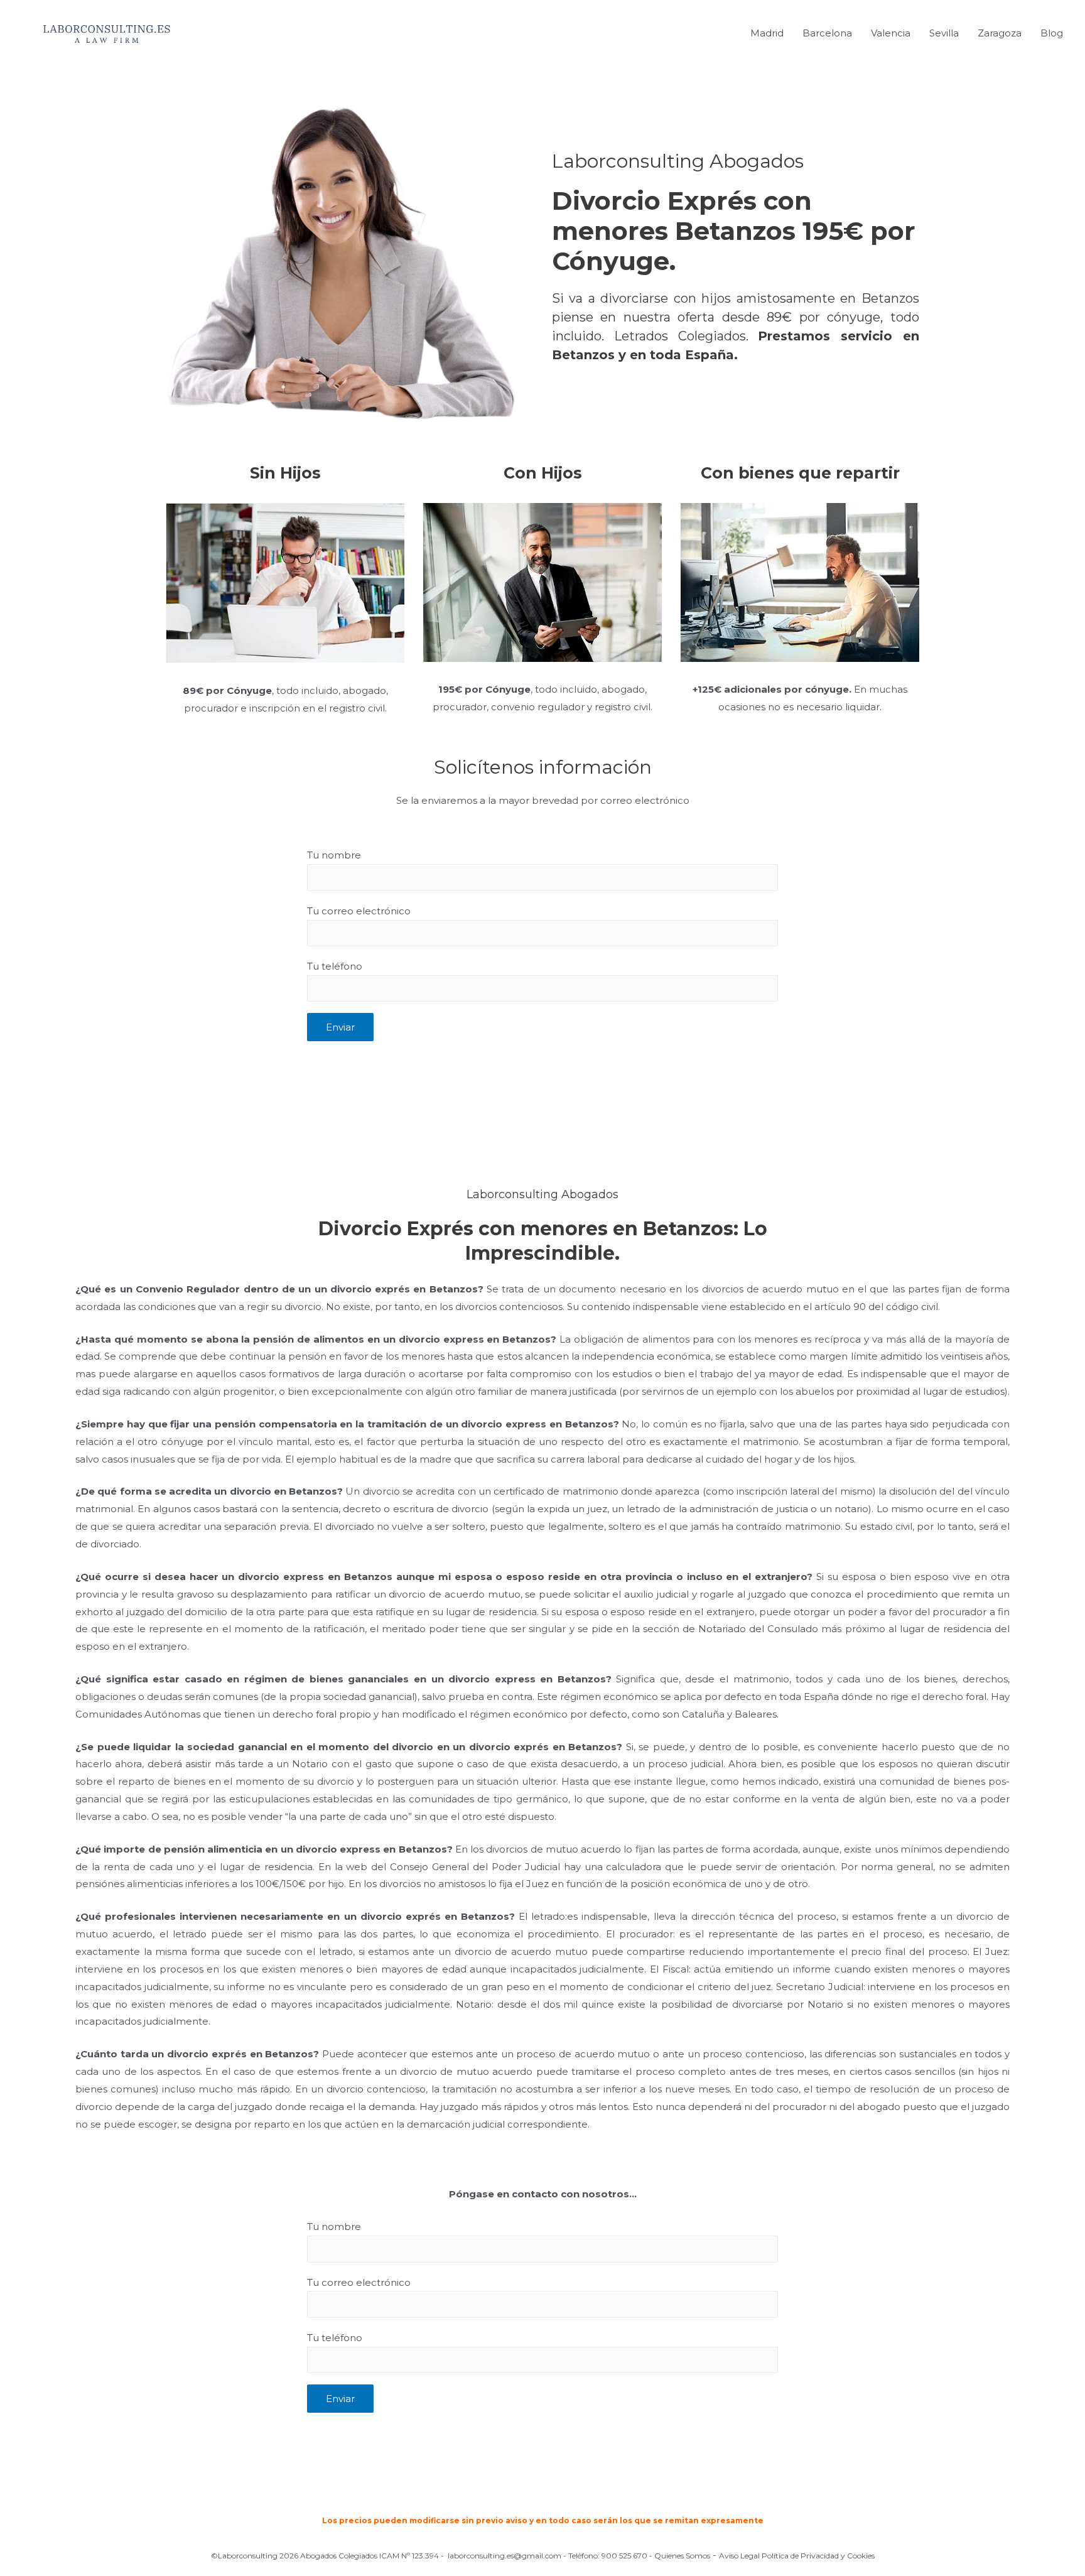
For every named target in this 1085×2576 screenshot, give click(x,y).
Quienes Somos (682, 2556)
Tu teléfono (335, 966)
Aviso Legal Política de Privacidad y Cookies (797, 2556)
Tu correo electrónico (359, 911)
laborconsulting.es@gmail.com (505, 2556)
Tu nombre (334, 855)
